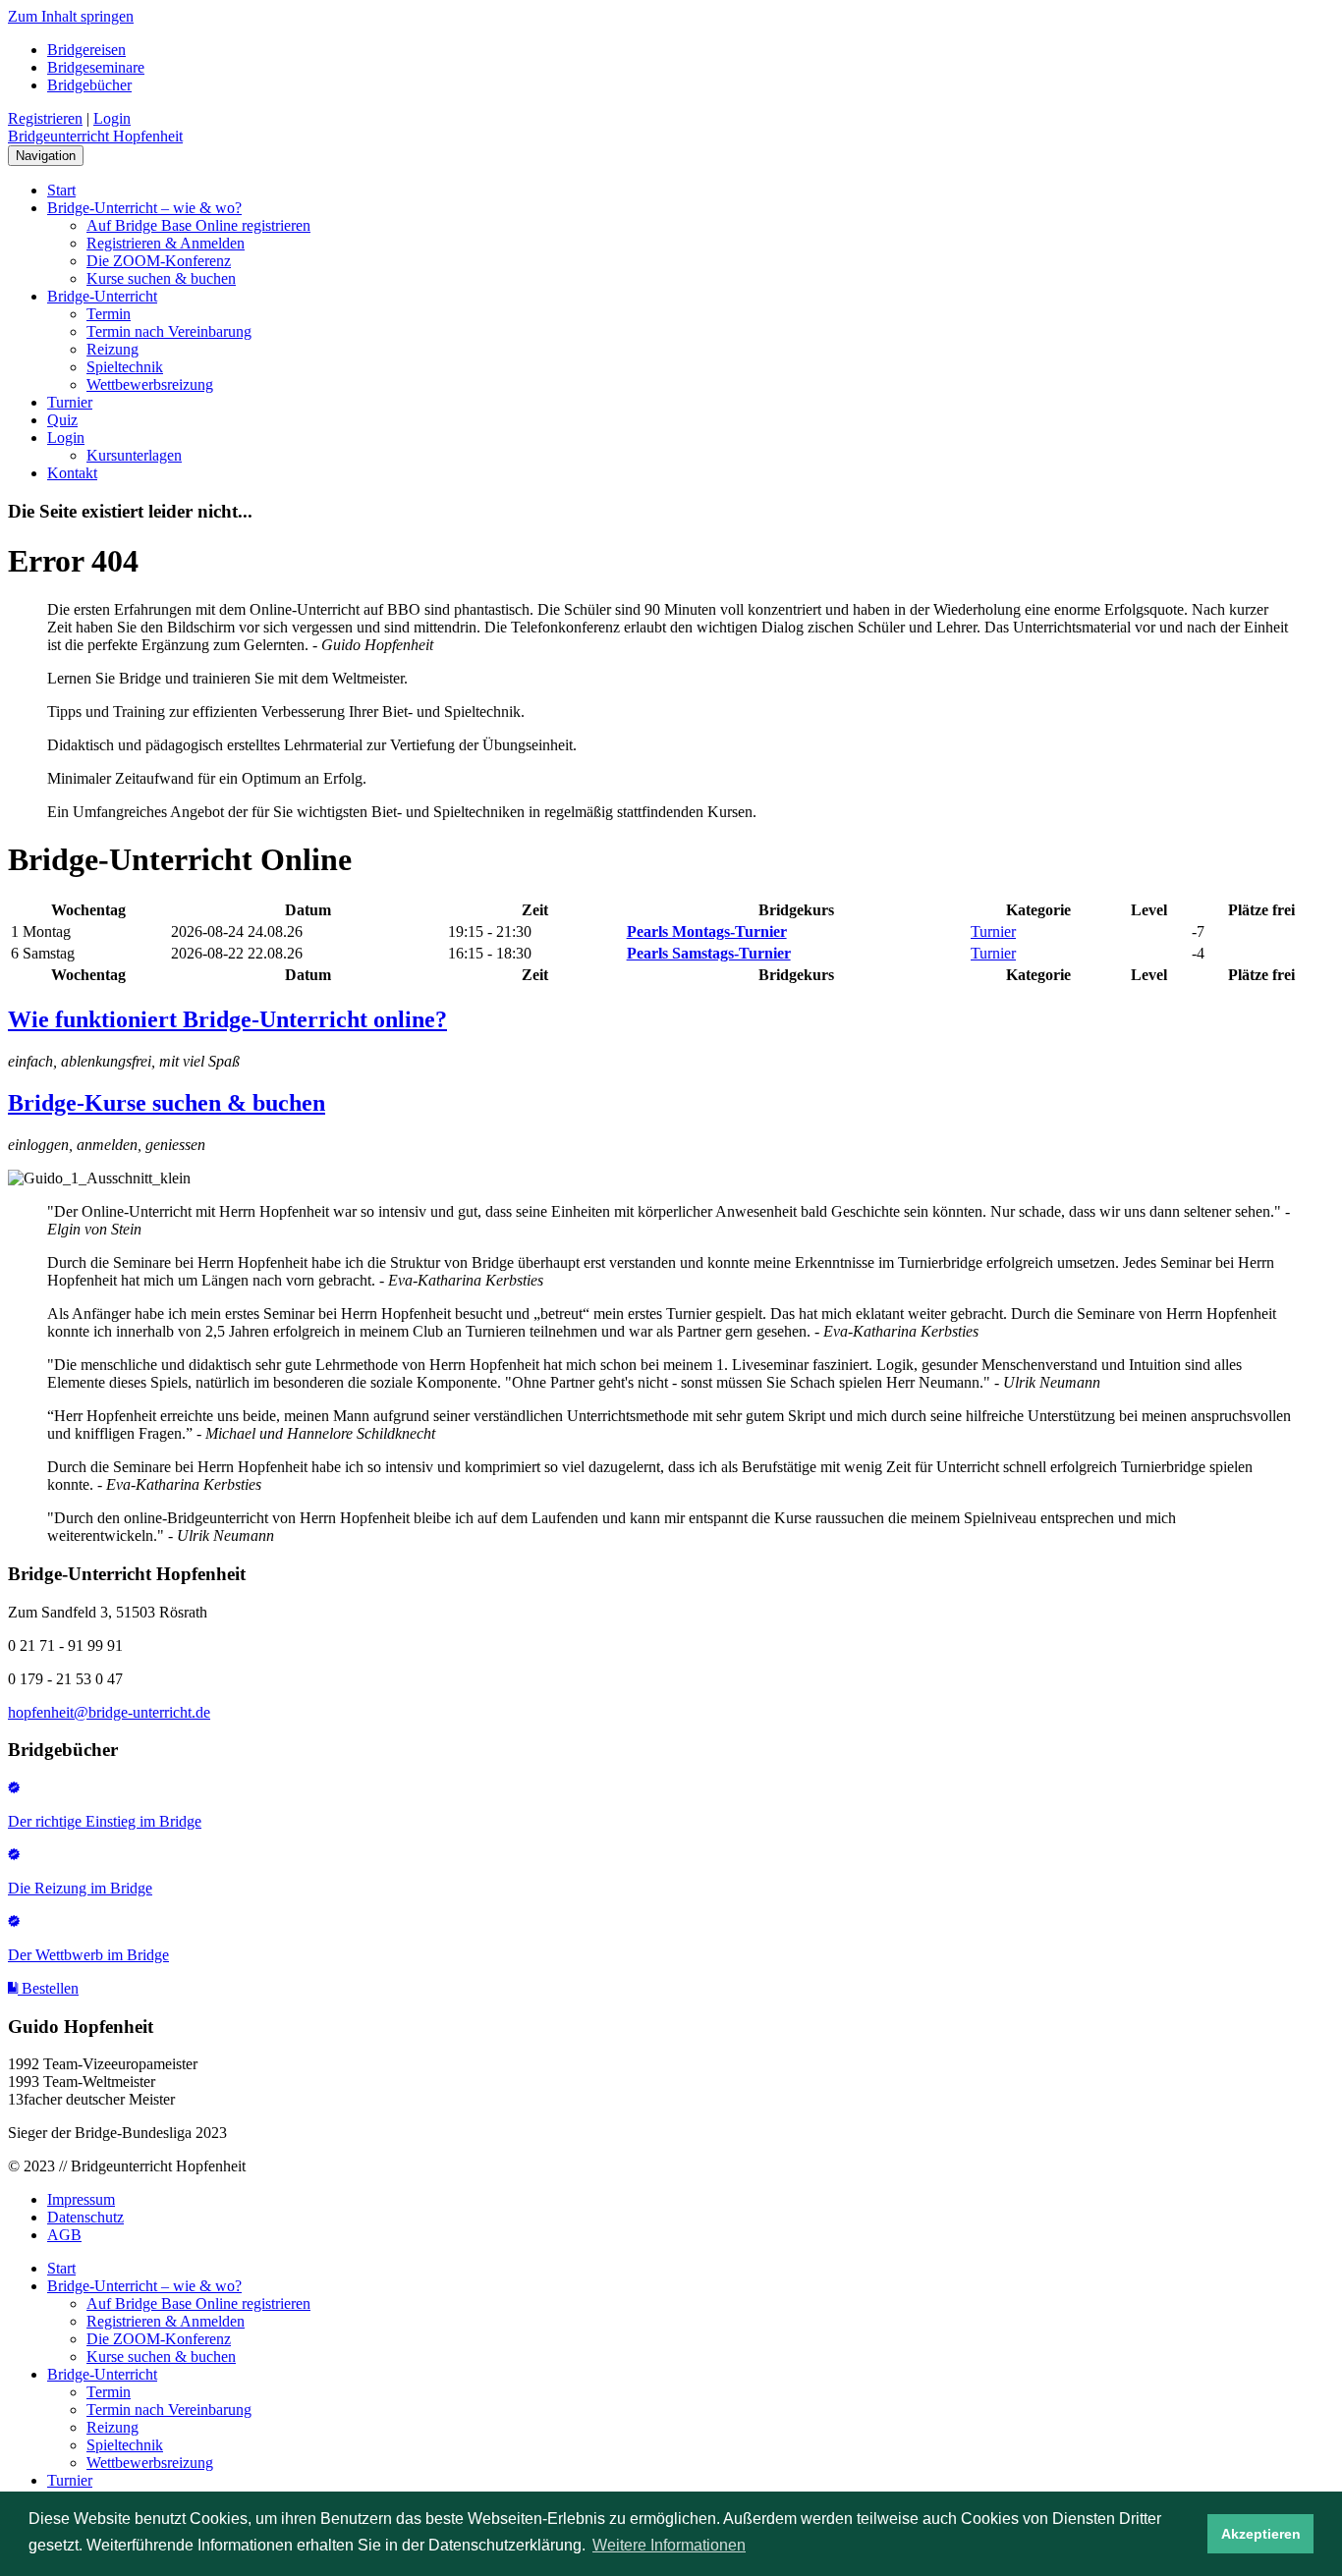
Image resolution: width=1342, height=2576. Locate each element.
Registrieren (45, 118)
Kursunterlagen (134, 455)
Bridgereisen (86, 50)
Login (112, 118)
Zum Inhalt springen (71, 16)
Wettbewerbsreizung (150, 384)
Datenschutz (85, 2217)
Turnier (70, 402)
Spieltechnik (125, 367)
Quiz (62, 420)
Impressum (81, 2199)
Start (61, 190)
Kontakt (72, 473)
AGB (64, 2235)
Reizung (112, 349)
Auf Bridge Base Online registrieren (198, 225)
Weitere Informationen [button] (669, 2545)
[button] (43, 1988)
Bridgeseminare (96, 67)
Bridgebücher (89, 85)
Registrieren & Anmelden (166, 243)
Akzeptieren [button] (1261, 2534)
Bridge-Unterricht (102, 296)
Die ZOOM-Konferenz (159, 261)
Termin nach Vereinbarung (169, 331)
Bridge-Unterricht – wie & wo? (144, 208)
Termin (109, 314)
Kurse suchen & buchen (161, 278)
